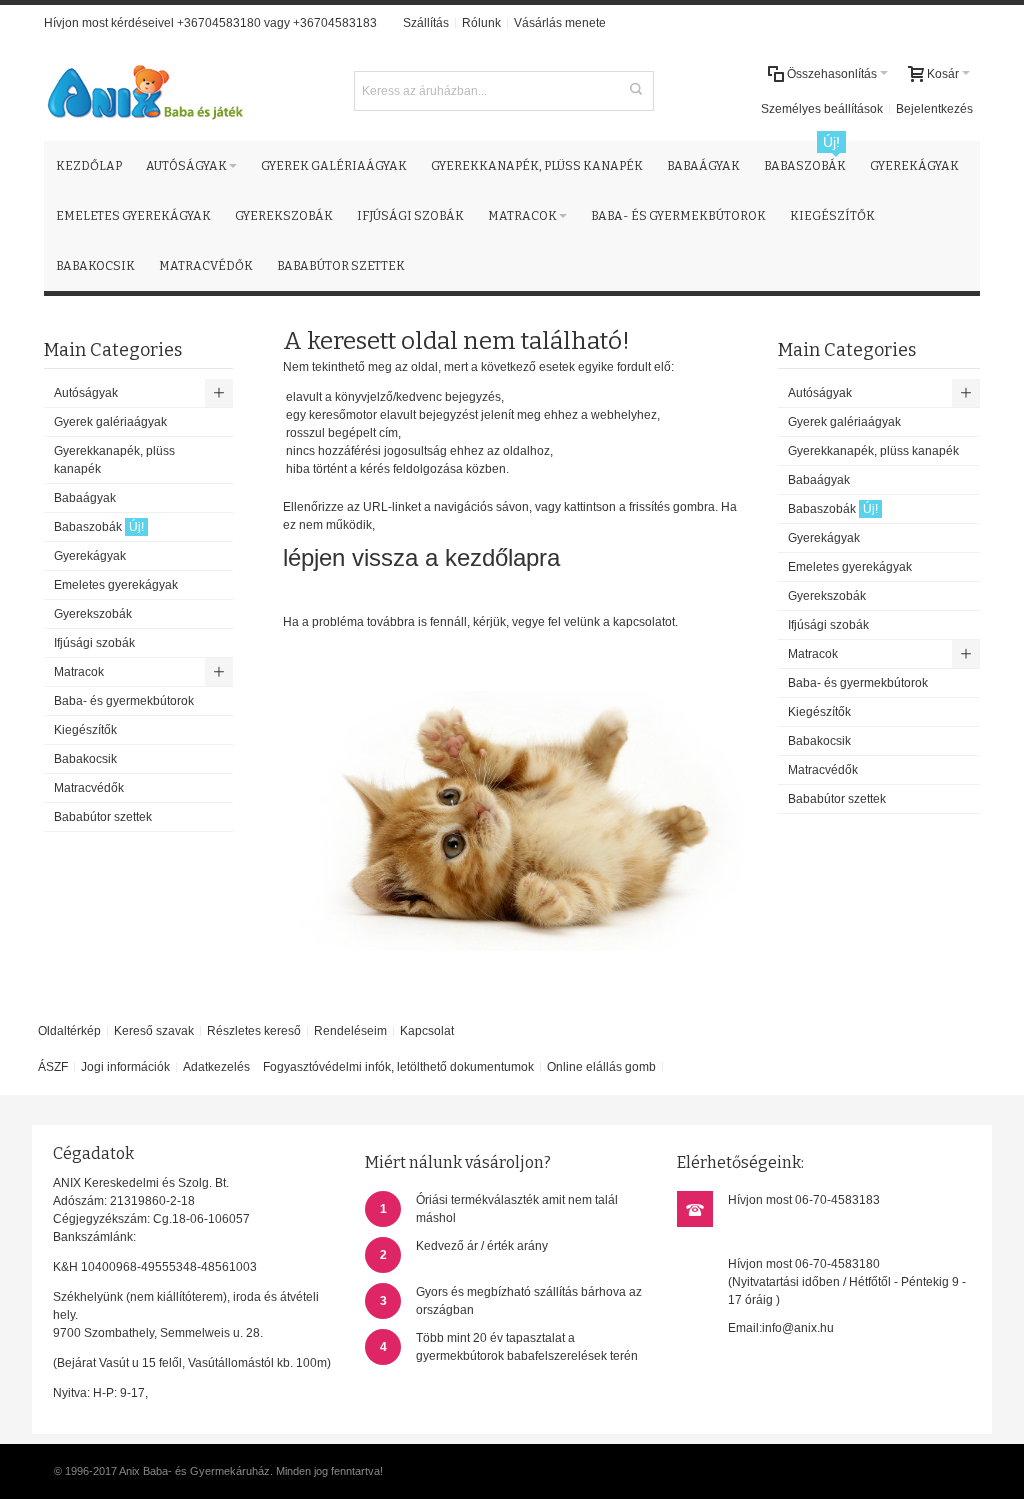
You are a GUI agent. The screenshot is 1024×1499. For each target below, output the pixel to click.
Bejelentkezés (934, 109)
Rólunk (481, 23)
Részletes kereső (254, 1031)
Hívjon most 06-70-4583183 (804, 1200)
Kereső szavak (154, 1031)
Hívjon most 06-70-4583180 (804, 1264)
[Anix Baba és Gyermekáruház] (144, 91)
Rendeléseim (350, 1031)
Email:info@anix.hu (781, 1328)
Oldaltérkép (69, 1031)
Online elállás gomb (601, 1067)
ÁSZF (53, 1067)
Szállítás (426, 23)
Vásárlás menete (560, 23)
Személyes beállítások (822, 109)
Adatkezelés (216, 1067)
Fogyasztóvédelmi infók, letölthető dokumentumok (398, 1067)
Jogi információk (125, 1067)
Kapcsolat (427, 1031)
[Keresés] (636, 89)
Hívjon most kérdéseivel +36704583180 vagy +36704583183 (210, 23)
